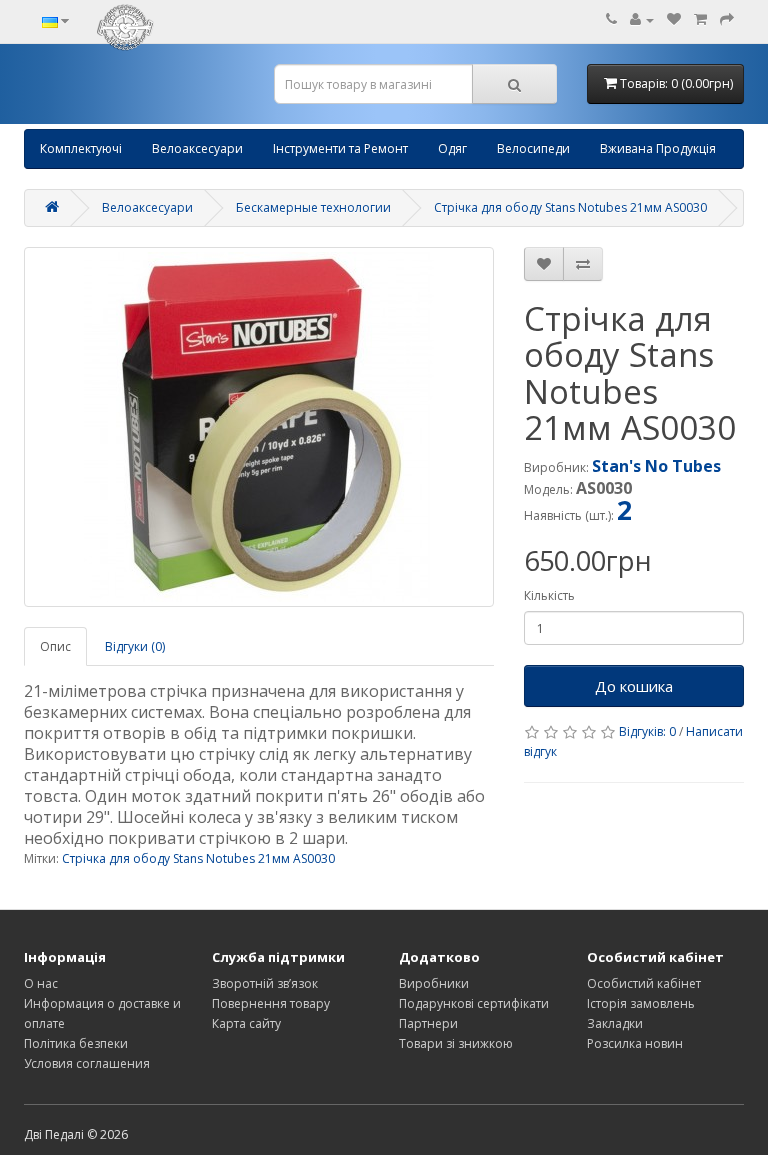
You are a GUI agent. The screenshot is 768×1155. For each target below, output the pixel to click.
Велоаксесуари (197, 148)
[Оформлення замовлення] (727, 19)
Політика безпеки (76, 1043)
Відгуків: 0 (647, 731)
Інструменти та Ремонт (340, 148)
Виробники (434, 983)
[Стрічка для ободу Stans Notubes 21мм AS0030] (259, 427)
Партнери (428, 1023)
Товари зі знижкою (456, 1043)
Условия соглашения (87, 1063)
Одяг (452, 148)
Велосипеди (533, 148)
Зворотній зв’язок (265, 983)
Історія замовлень (641, 1003)
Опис (55, 646)
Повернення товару (271, 1003)
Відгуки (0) (135, 646)
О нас (41, 983)
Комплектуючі (81, 148)
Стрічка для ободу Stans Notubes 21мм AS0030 (570, 207)
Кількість (549, 595)
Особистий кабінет (644, 983)
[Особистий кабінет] (642, 19)
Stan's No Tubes (656, 466)
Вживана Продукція (658, 148)
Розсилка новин (635, 1043)
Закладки (615, 1023)
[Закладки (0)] (674, 19)
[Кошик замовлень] (700, 19)
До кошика (634, 686)
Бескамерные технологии (313, 207)
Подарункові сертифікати (474, 1003)
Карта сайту (246, 1023)
